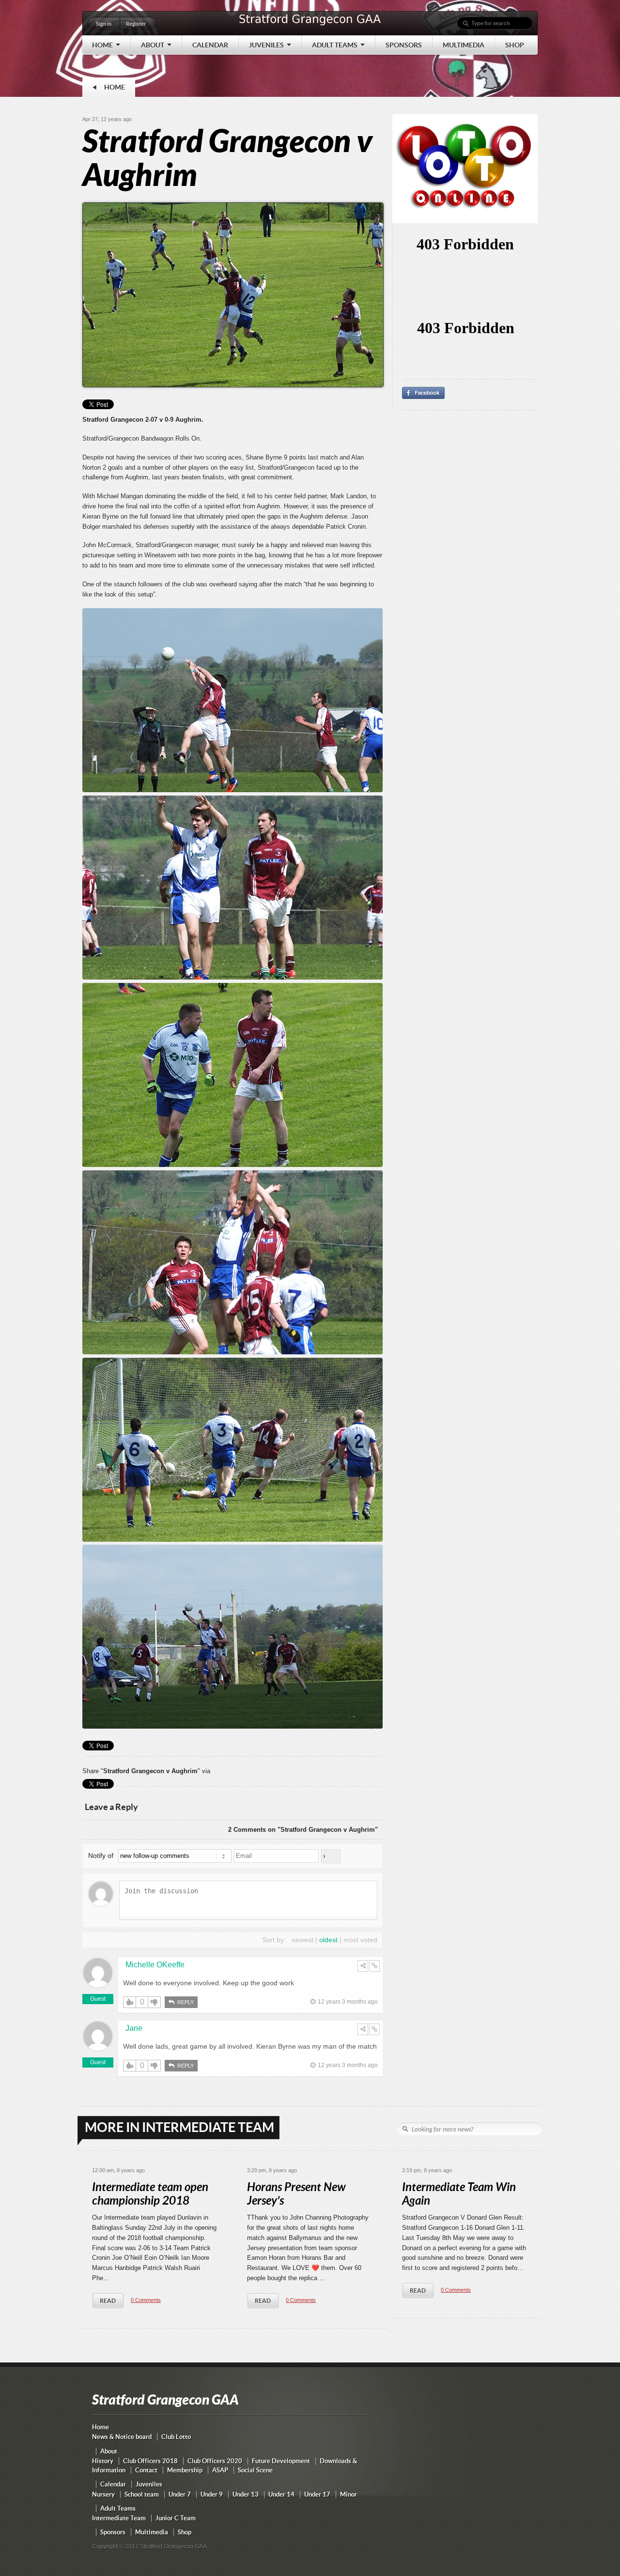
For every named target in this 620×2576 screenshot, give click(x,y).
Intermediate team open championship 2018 (150, 2194)
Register (136, 24)
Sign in (104, 24)
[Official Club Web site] (310, 25)
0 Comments (146, 2300)
